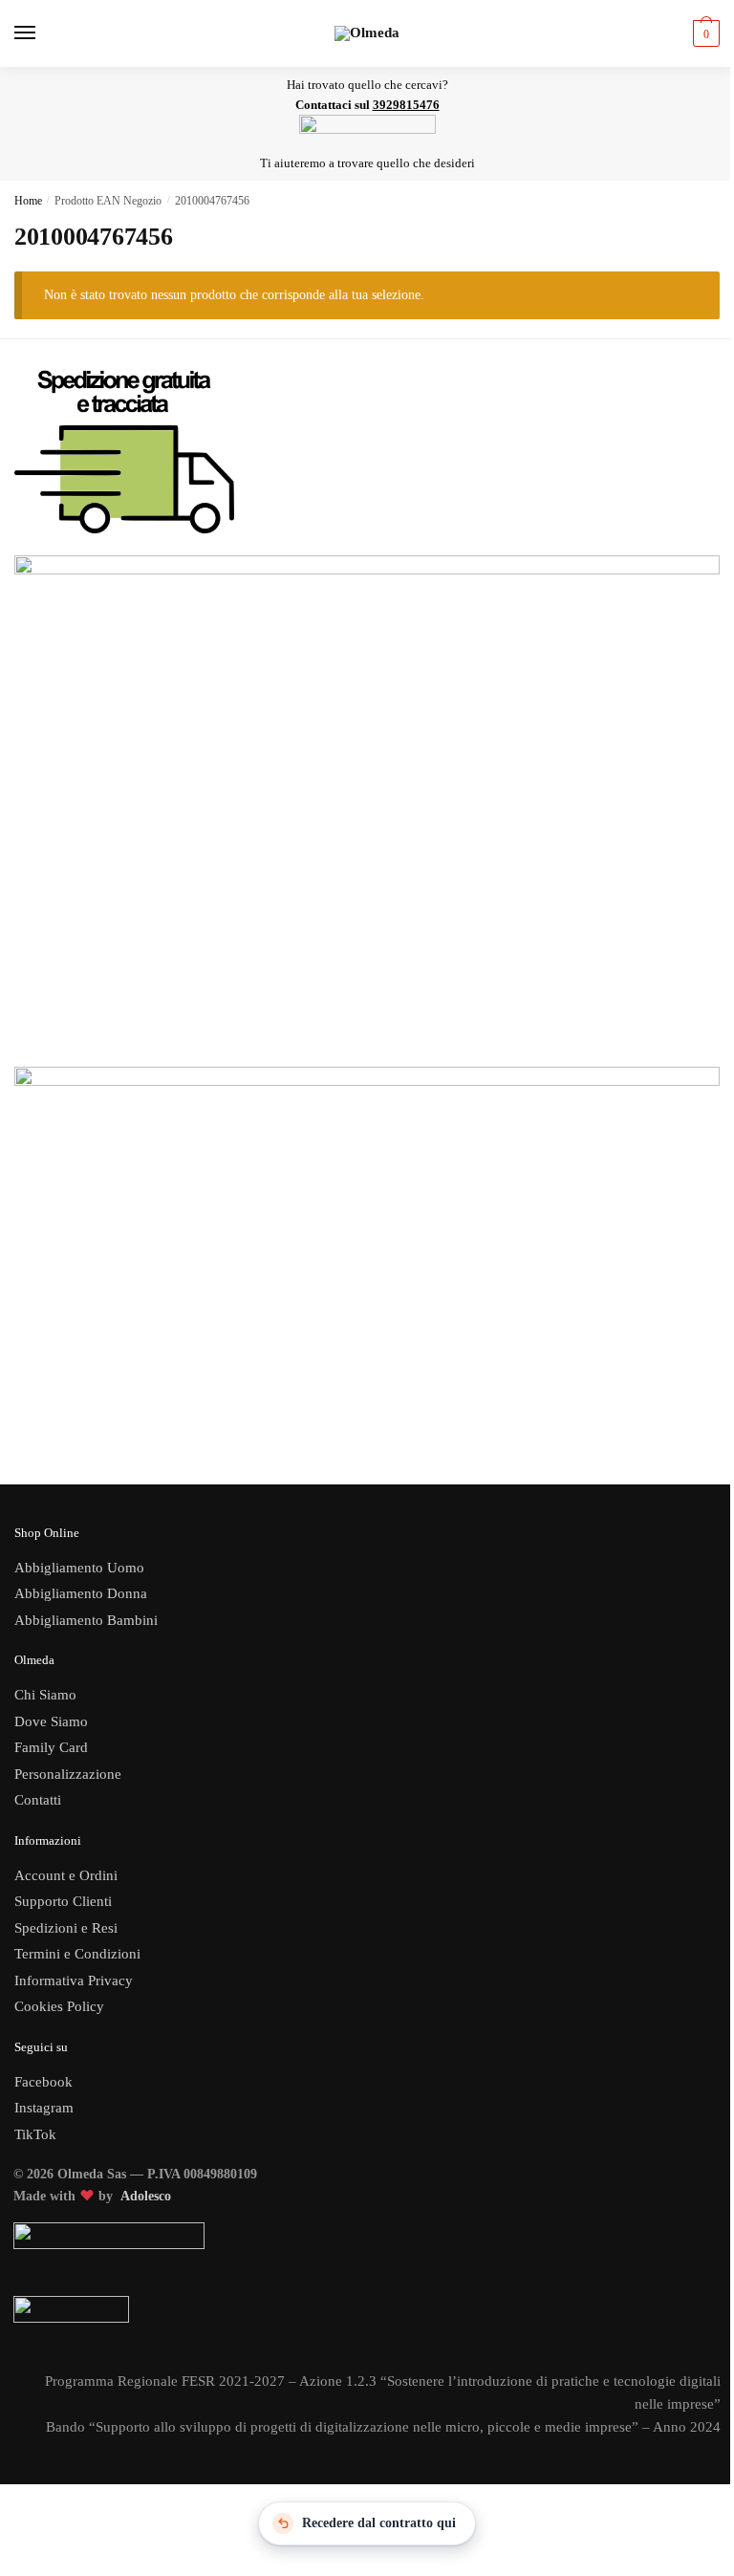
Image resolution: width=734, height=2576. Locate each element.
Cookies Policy (61, 2006)
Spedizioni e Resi (66, 1928)
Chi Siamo (45, 1695)
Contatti (38, 1800)
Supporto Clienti (63, 1901)
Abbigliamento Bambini (86, 1620)
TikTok (35, 2134)
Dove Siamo (51, 1721)
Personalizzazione (68, 1774)
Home (28, 201)
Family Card (51, 1747)
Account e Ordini (66, 1875)
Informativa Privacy (74, 1981)
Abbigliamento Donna (81, 1593)
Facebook (43, 2082)
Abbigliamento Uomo (79, 1568)
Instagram (44, 2108)
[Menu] (43, 33)
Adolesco (146, 2196)
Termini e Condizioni (77, 1954)
